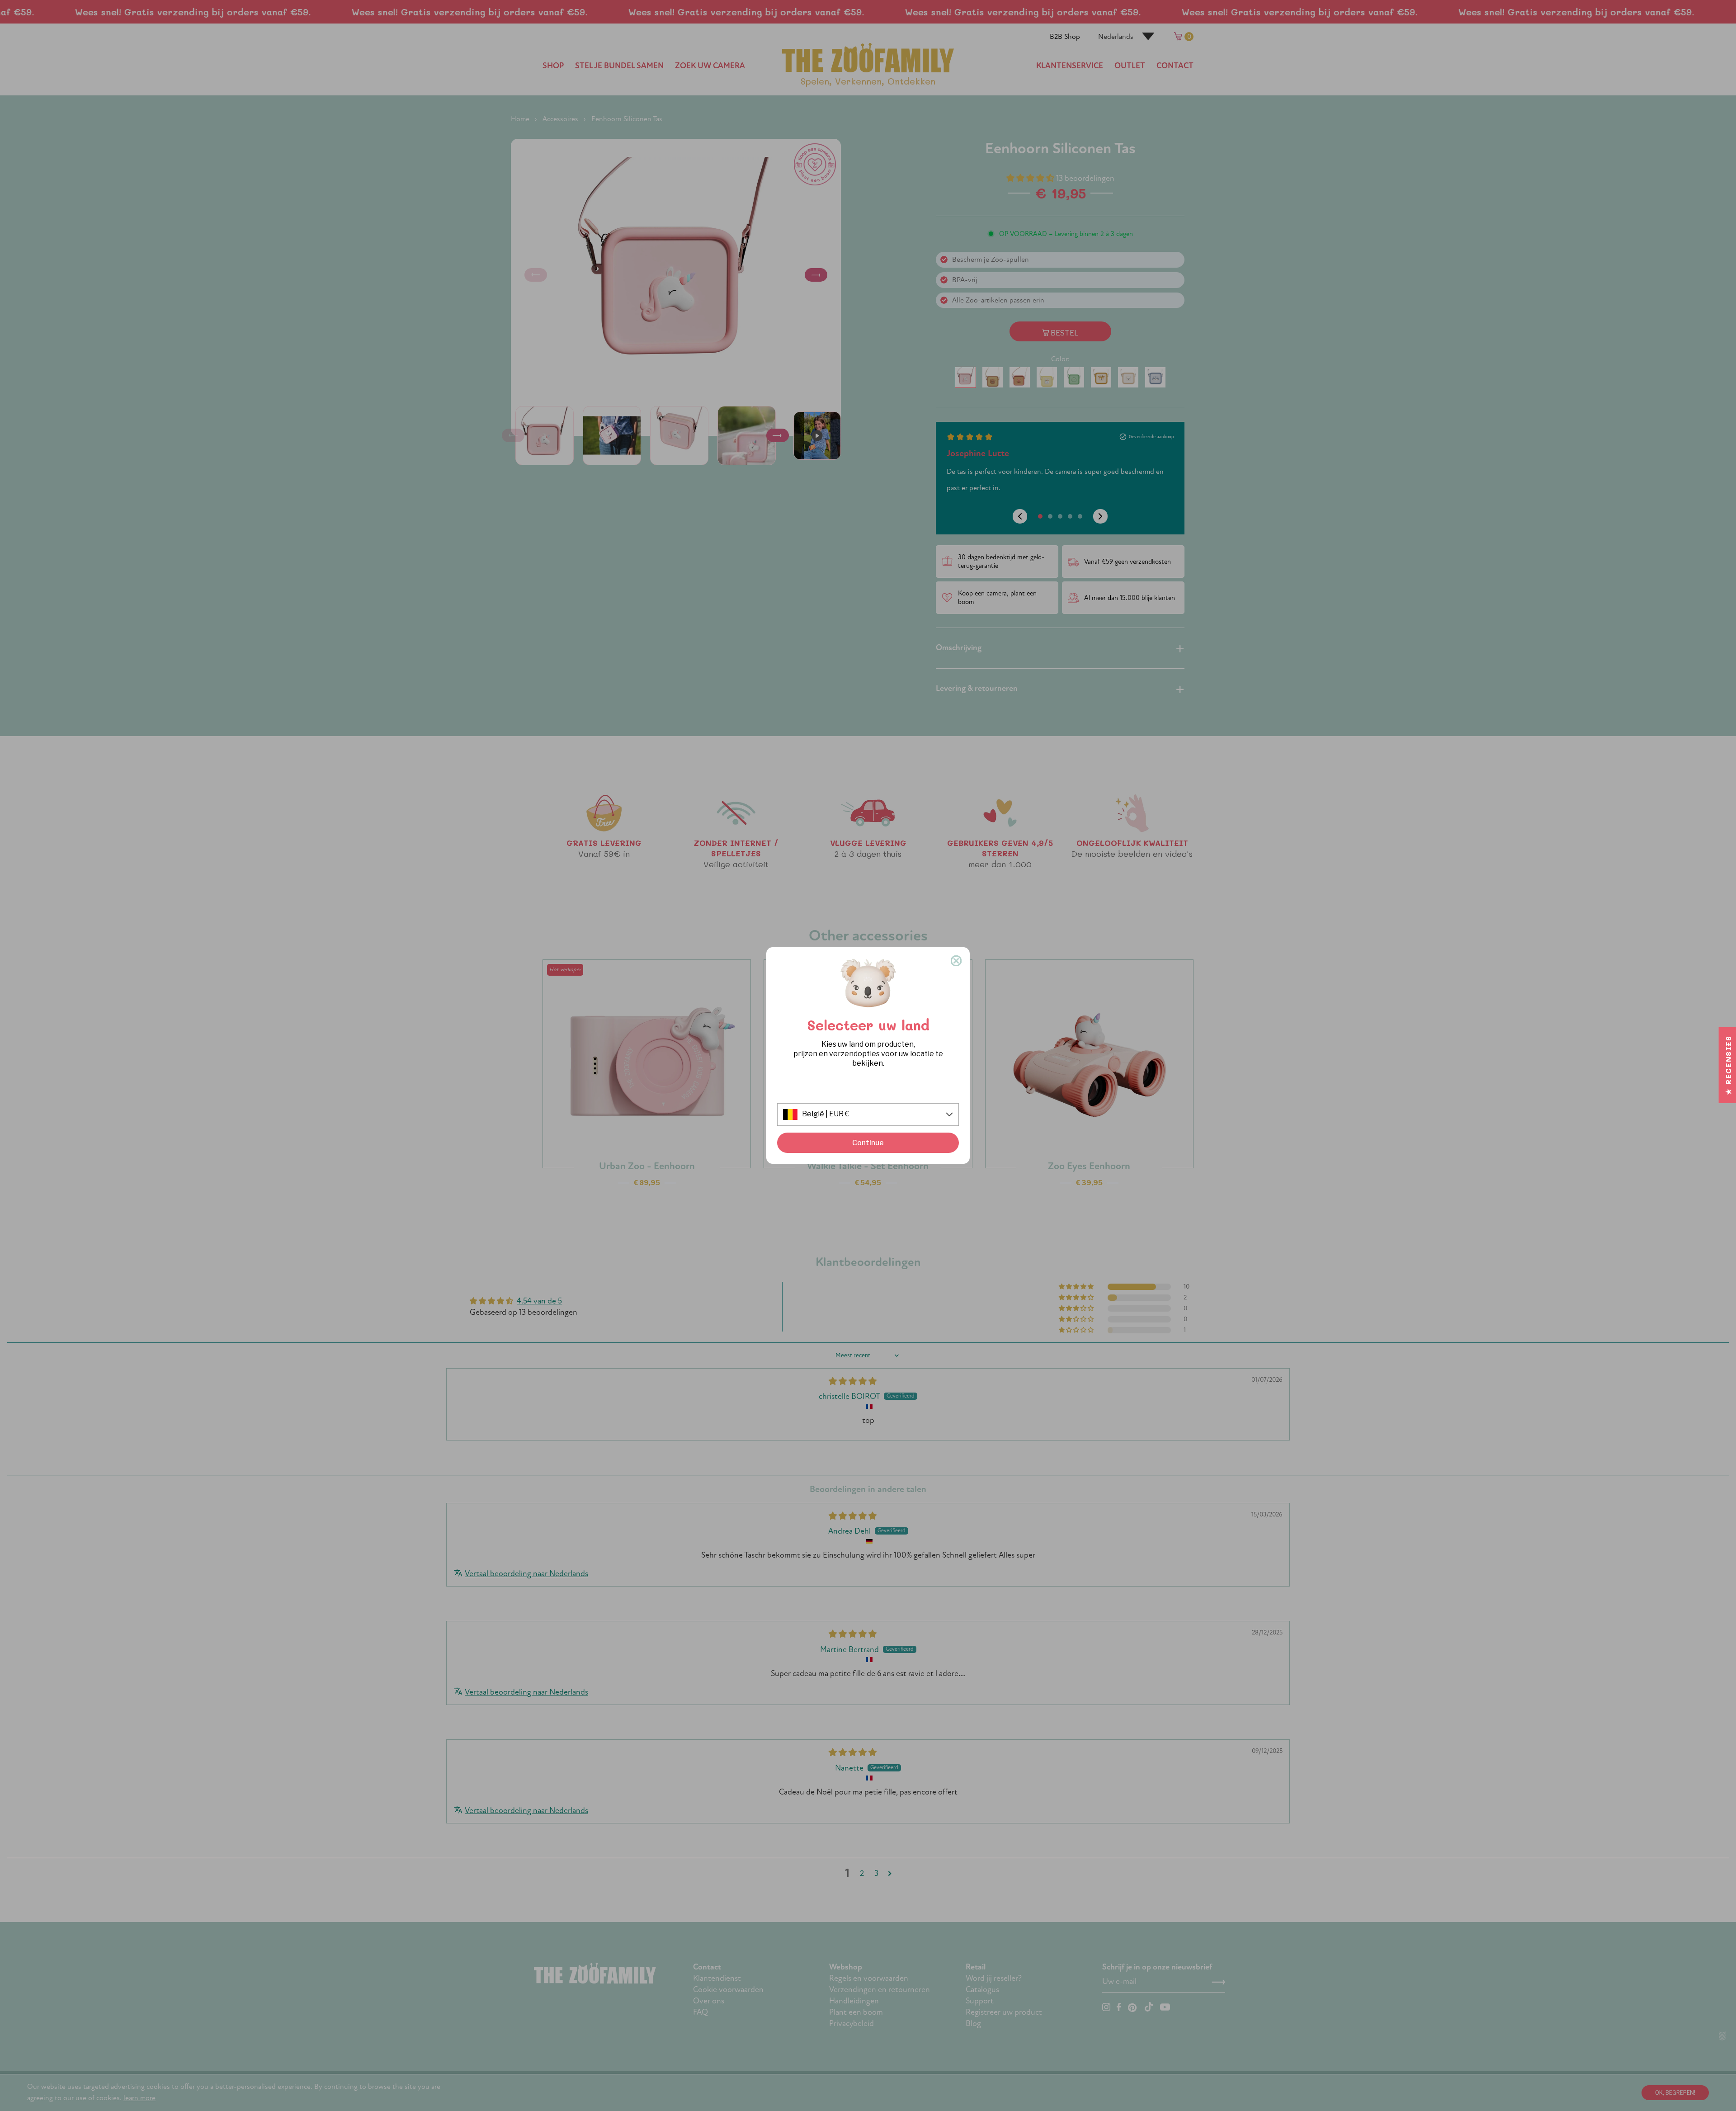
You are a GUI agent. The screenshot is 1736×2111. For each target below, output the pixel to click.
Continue (868, 1143)
